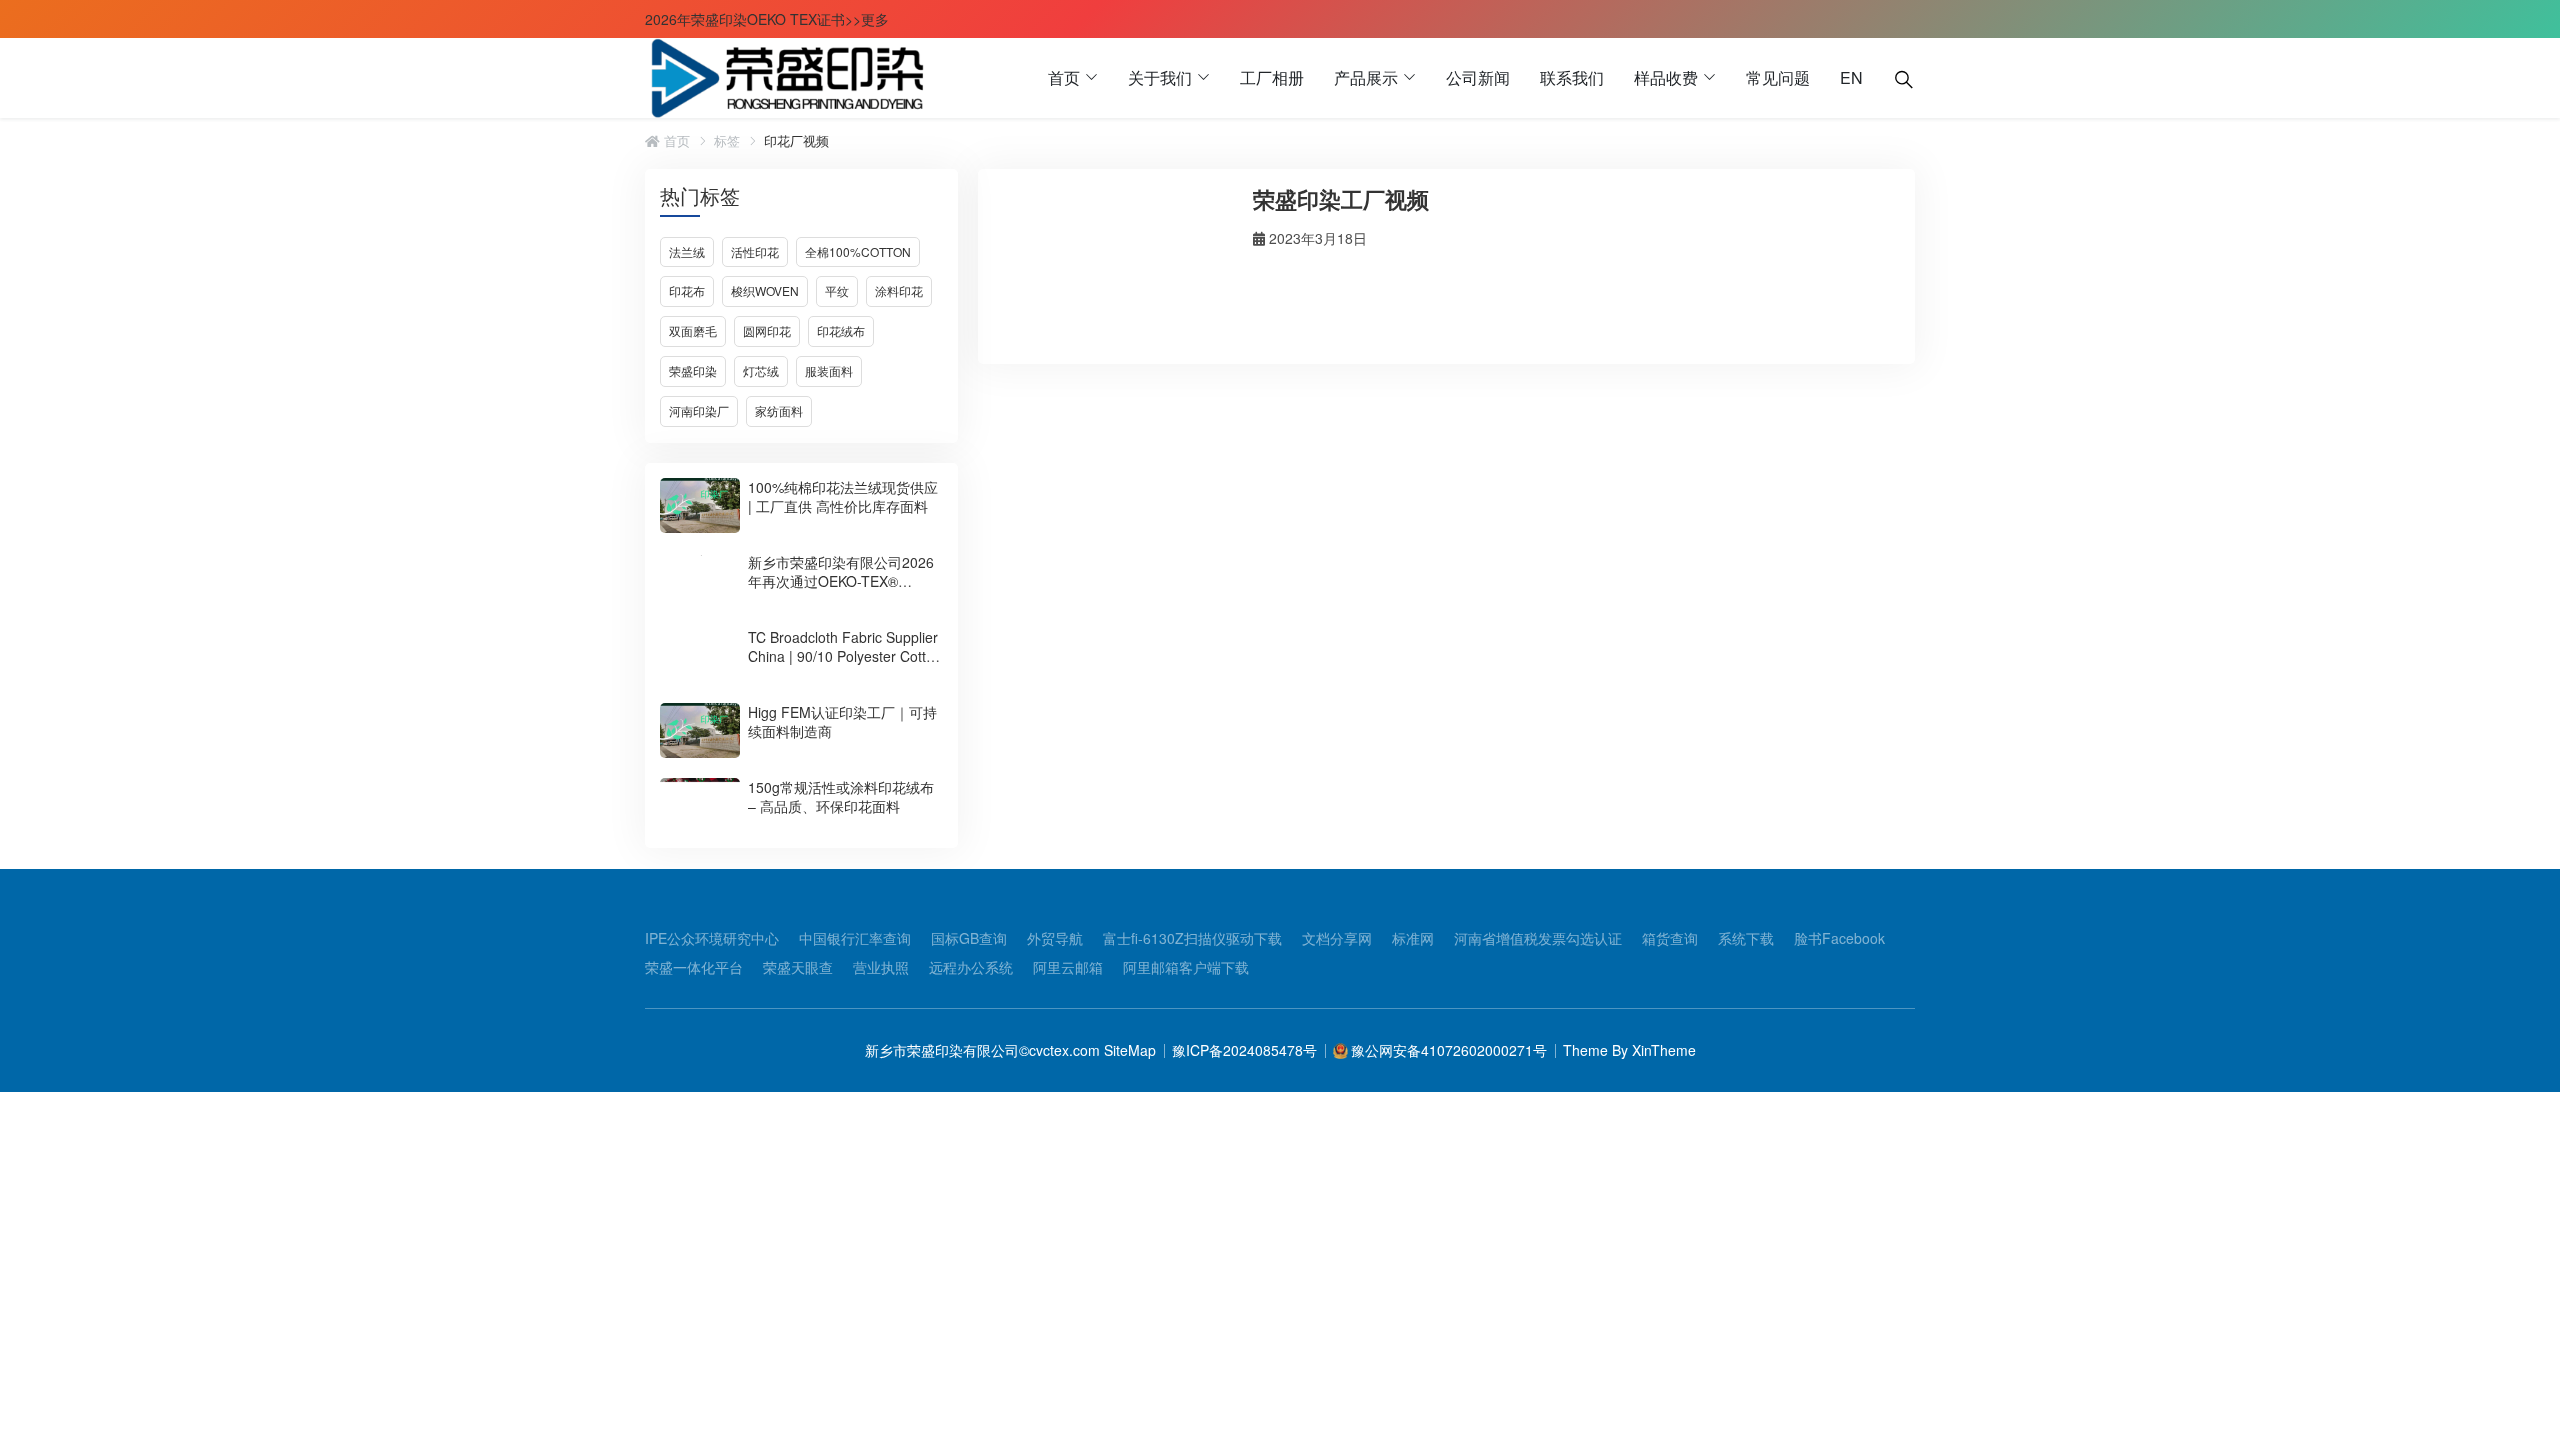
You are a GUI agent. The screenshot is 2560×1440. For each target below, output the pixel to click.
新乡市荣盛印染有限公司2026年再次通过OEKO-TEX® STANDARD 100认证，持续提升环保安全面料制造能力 (841, 590)
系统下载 (1746, 938)
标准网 (1413, 938)
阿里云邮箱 (1068, 967)
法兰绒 (687, 251)
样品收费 (1666, 77)
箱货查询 (1670, 938)
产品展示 (1366, 77)
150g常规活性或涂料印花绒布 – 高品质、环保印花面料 (841, 796)
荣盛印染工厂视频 (1341, 199)
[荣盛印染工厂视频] (1113, 264)
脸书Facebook (1839, 938)
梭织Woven (765, 290)
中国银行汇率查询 (855, 938)
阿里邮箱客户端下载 (1186, 967)
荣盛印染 (693, 370)
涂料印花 (899, 290)
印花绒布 (841, 330)
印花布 (687, 290)
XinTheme (1664, 1050)
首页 (1064, 77)
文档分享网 (1337, 938)
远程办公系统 (971, 967)
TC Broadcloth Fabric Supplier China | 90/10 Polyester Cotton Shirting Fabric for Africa (845, 656)
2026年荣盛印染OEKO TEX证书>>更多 (767, 19)
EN (1851, 77)
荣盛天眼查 (798, 967)
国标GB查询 (969, 938)
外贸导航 (1055, 938)
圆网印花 (767, 330)
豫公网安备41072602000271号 (1449, 1050)
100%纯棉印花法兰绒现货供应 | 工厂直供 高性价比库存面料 (843, 496)
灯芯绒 (761, 370)
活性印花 (755, 251)
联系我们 (1572, 77)
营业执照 (881, 967)
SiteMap (1128, 1050)
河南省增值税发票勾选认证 (1538, 938)
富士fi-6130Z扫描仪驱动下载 (1192, 938)
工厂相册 (1272, 77)
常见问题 (1778, 77)
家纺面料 (779, 410)
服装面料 (829, 370)
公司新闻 (1478, 77)
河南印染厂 (699, 410)
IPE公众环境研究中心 (712, 938)
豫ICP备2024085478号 (1244, 1050)
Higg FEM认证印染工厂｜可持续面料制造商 (842, 721)
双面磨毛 (693, 330)
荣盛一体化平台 (694, 967)
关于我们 (1160, 77)
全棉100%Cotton (858, 251)
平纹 (837, 290)
